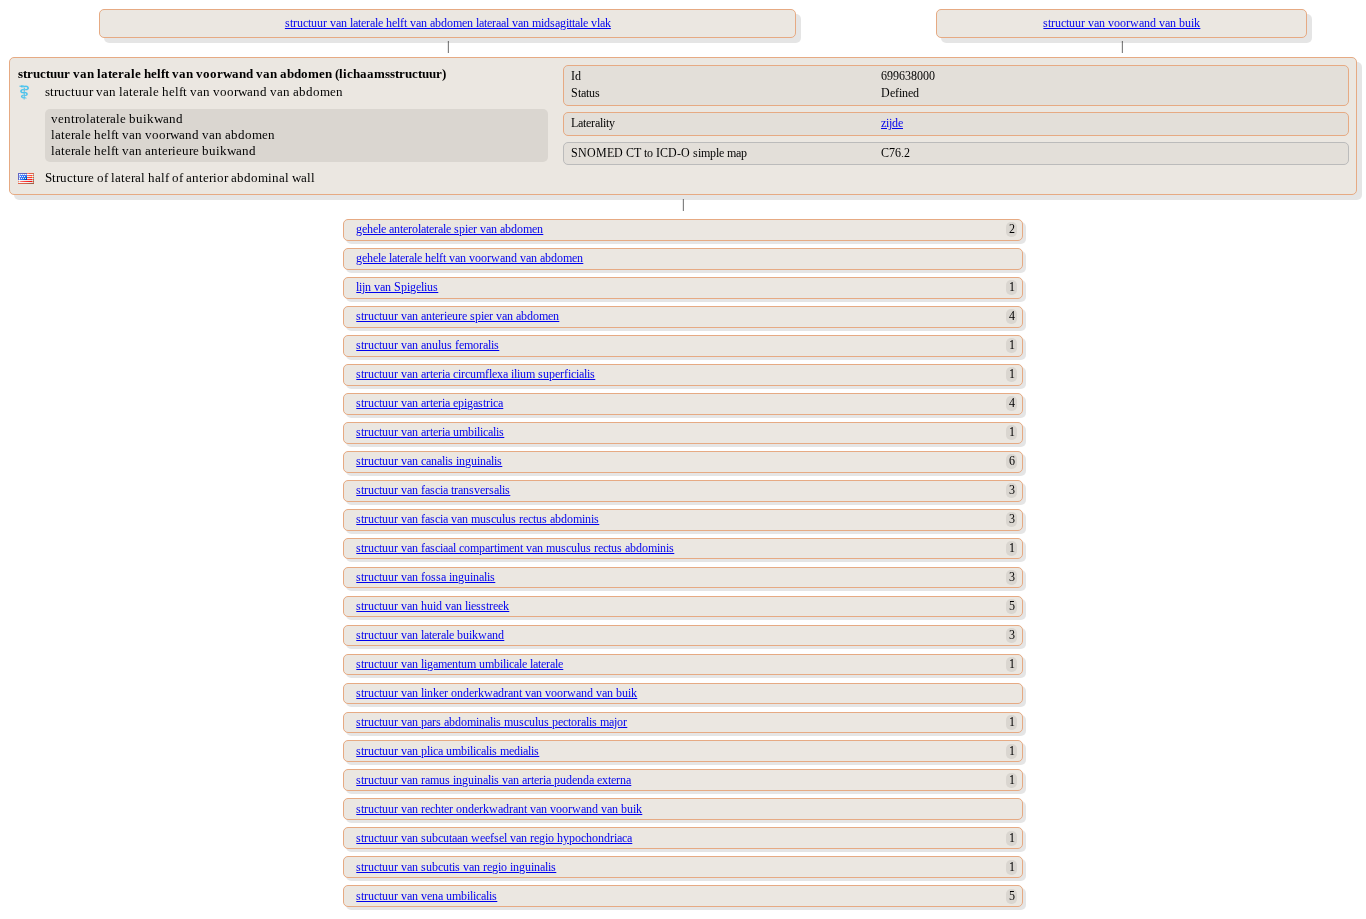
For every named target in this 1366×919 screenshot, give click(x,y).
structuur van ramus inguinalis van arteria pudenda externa (493, 780)
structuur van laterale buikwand (430, 635)
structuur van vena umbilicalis (426, 896)
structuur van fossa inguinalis (425, 577)
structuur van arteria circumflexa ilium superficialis (475, 374)
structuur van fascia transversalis (433, 490)
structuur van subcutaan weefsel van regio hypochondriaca (494, 838)
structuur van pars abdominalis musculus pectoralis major (491, 722)
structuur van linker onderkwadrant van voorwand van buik (496, 693)
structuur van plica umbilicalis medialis (447, 751)
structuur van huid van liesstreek (432, 606)
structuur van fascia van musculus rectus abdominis (477, 519)
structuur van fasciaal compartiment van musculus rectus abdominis (515, 548)
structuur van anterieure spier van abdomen (457, 316)
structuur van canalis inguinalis (429, 461)
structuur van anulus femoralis (427, 345)
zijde (892, 123)
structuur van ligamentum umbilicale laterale (459, 664)
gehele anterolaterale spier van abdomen (449, 229)
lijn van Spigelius (397, 287)
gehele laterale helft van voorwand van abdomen (469, 258)
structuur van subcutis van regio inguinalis (456, 867)
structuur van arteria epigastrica (429, 403)
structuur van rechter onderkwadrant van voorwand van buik (499, 809)
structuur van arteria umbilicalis (430, 432)
